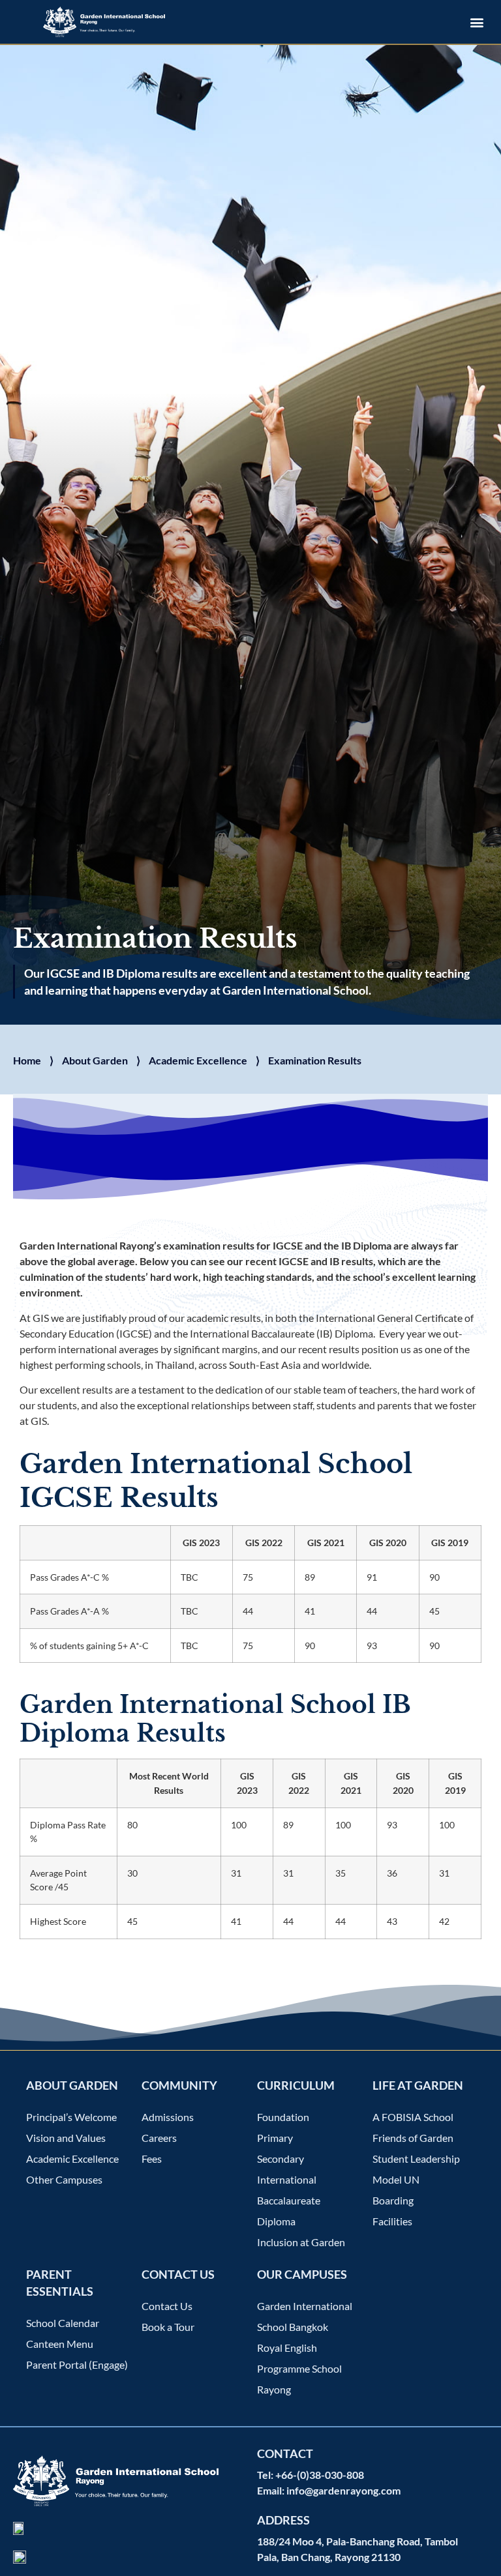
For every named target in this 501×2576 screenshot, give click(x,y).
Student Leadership (416, 2159)
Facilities (392, 2221)
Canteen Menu (60, 2344)
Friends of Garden (413, 2138)
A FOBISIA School (413, 2117)
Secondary (281, 2159)
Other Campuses (64, 2179)
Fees (152, 2159)
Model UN (396, 2179)
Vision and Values (66, 2138)
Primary (275, 2138)
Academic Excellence (198, 1060)
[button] (477, 22)
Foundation (283, 2117)
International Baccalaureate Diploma (289, 2200)
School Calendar (63, 2323)
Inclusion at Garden (301, 2242)
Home (27, 1060)
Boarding (393, 2200)
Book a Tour (168, 2327)
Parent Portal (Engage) (77, 2364)
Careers (159, 2138)
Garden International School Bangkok (305, 2316)
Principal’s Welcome (71, 2117)
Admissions (168, 2117)
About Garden (95, 1060)
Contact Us (167, 2306)
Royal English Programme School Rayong (299, 2368)
